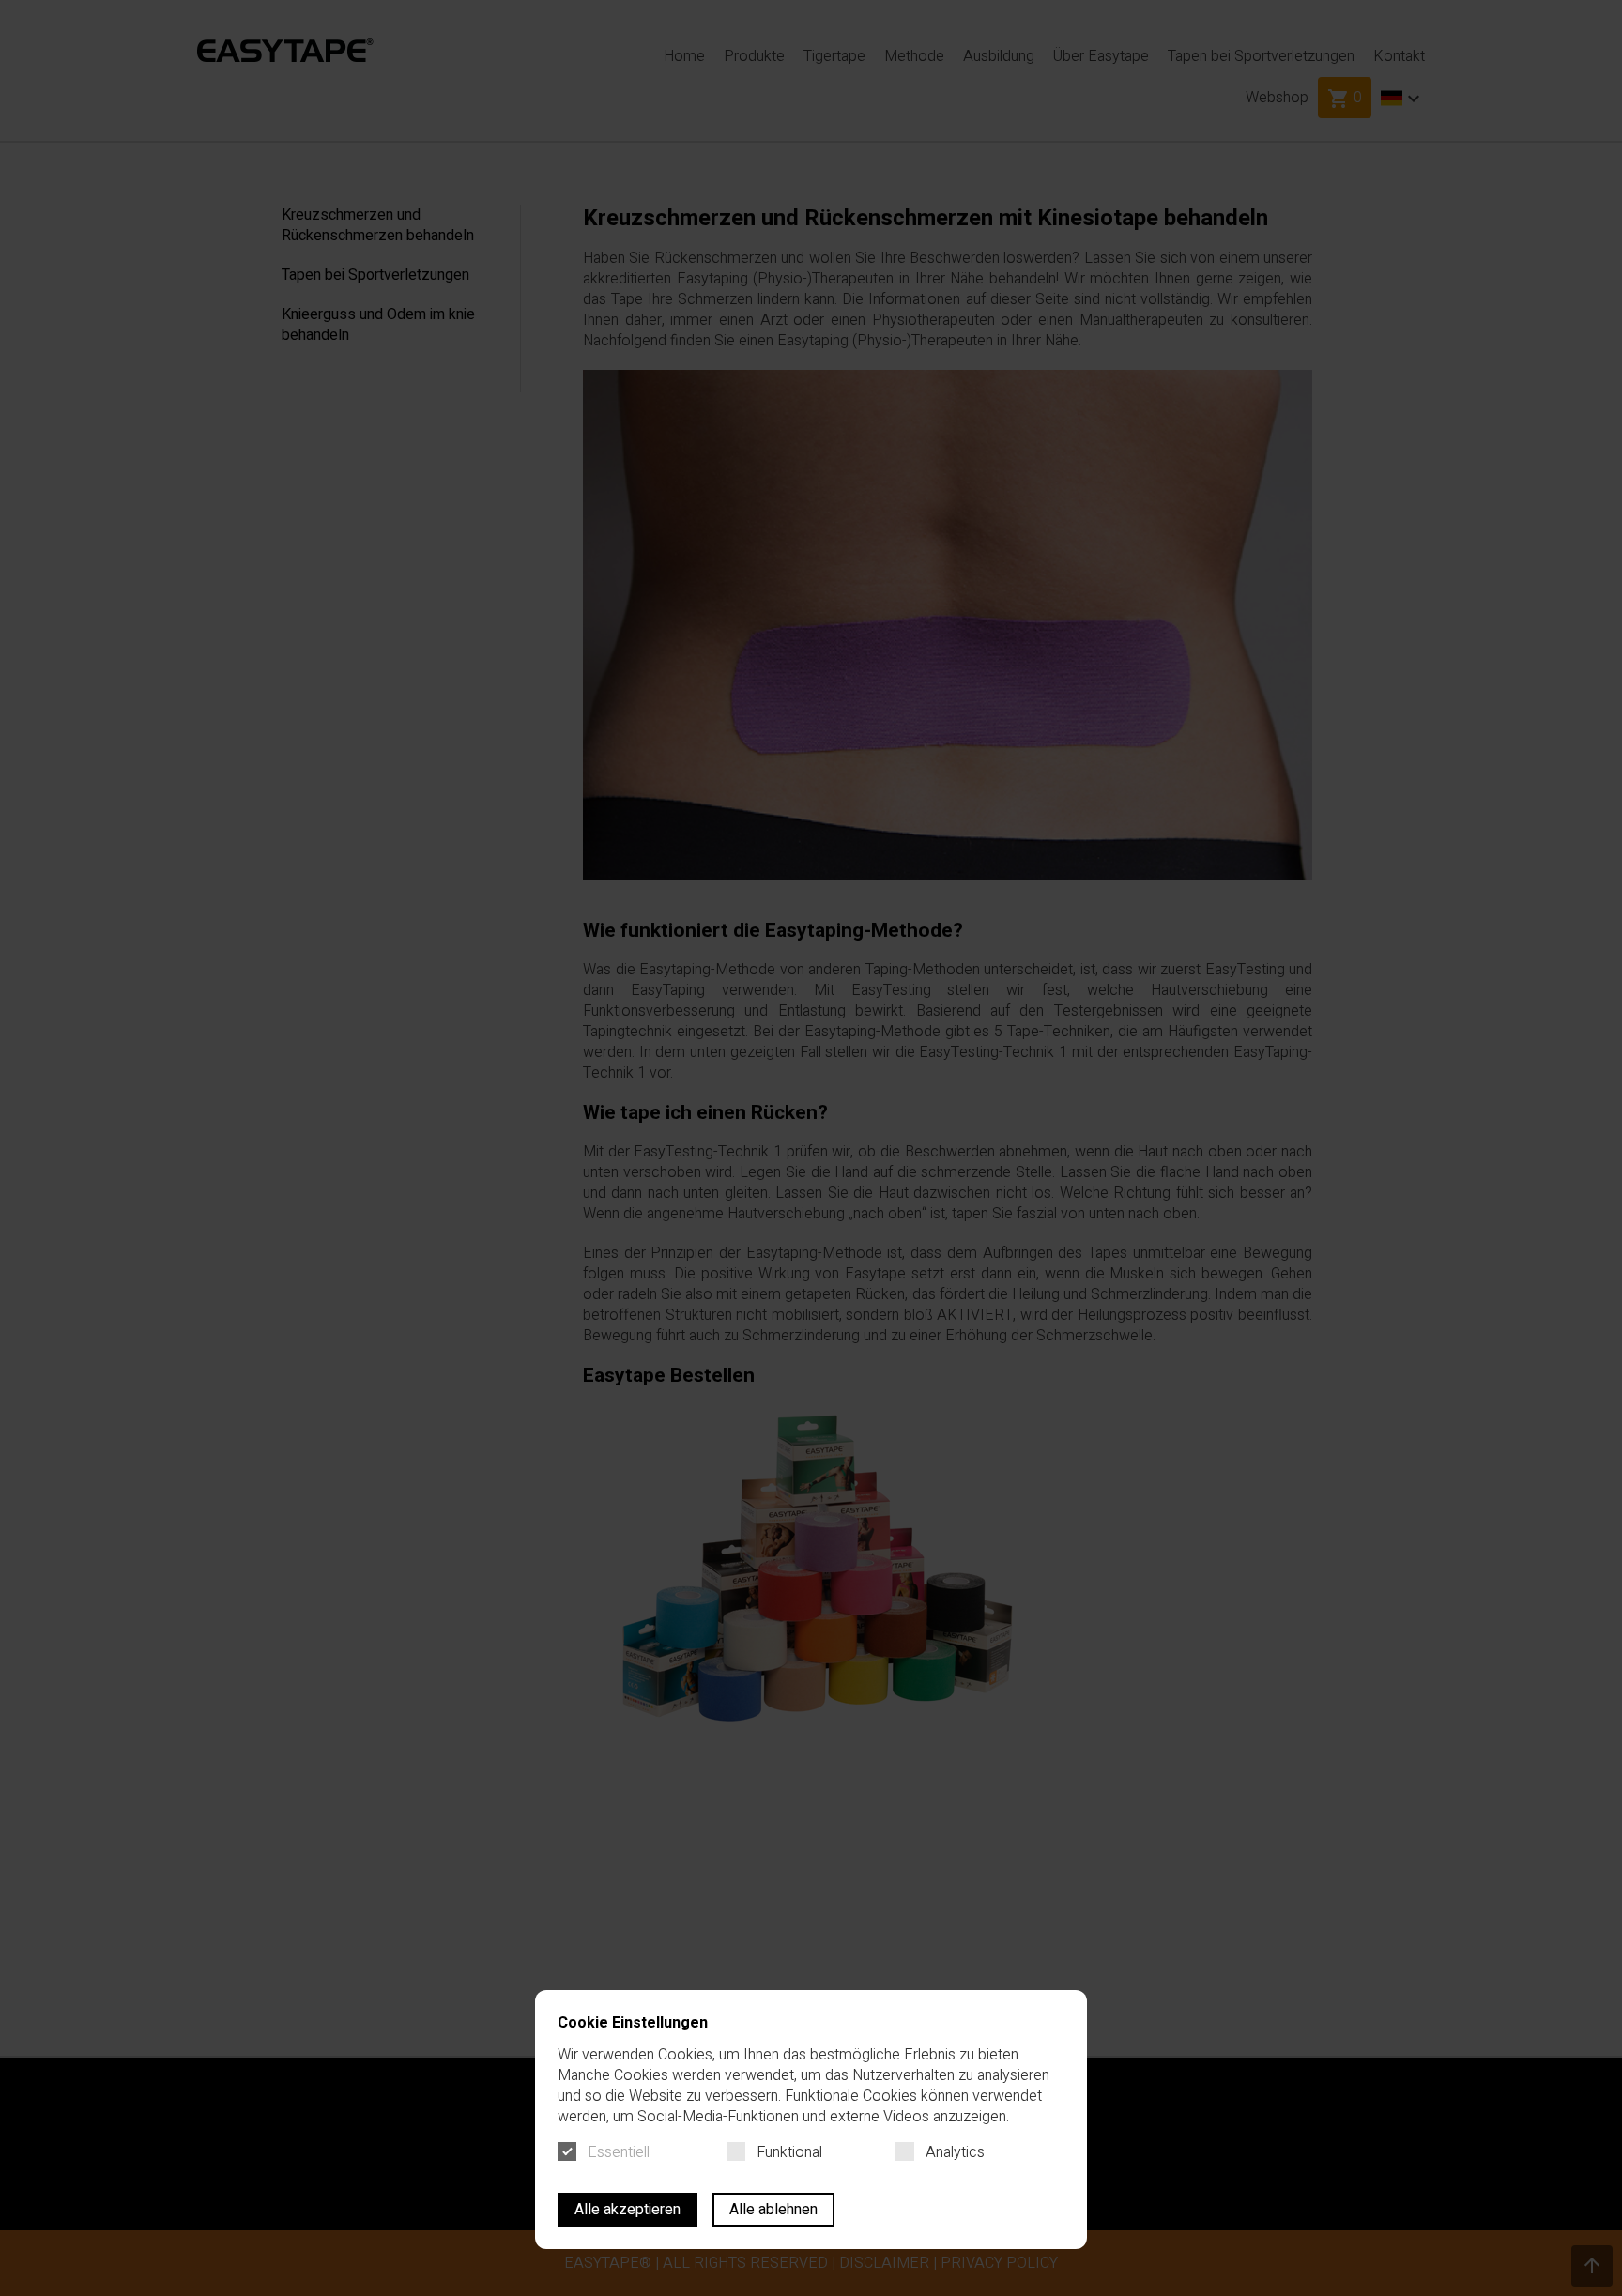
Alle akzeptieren (627, 2210)
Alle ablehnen (773, 2210)
